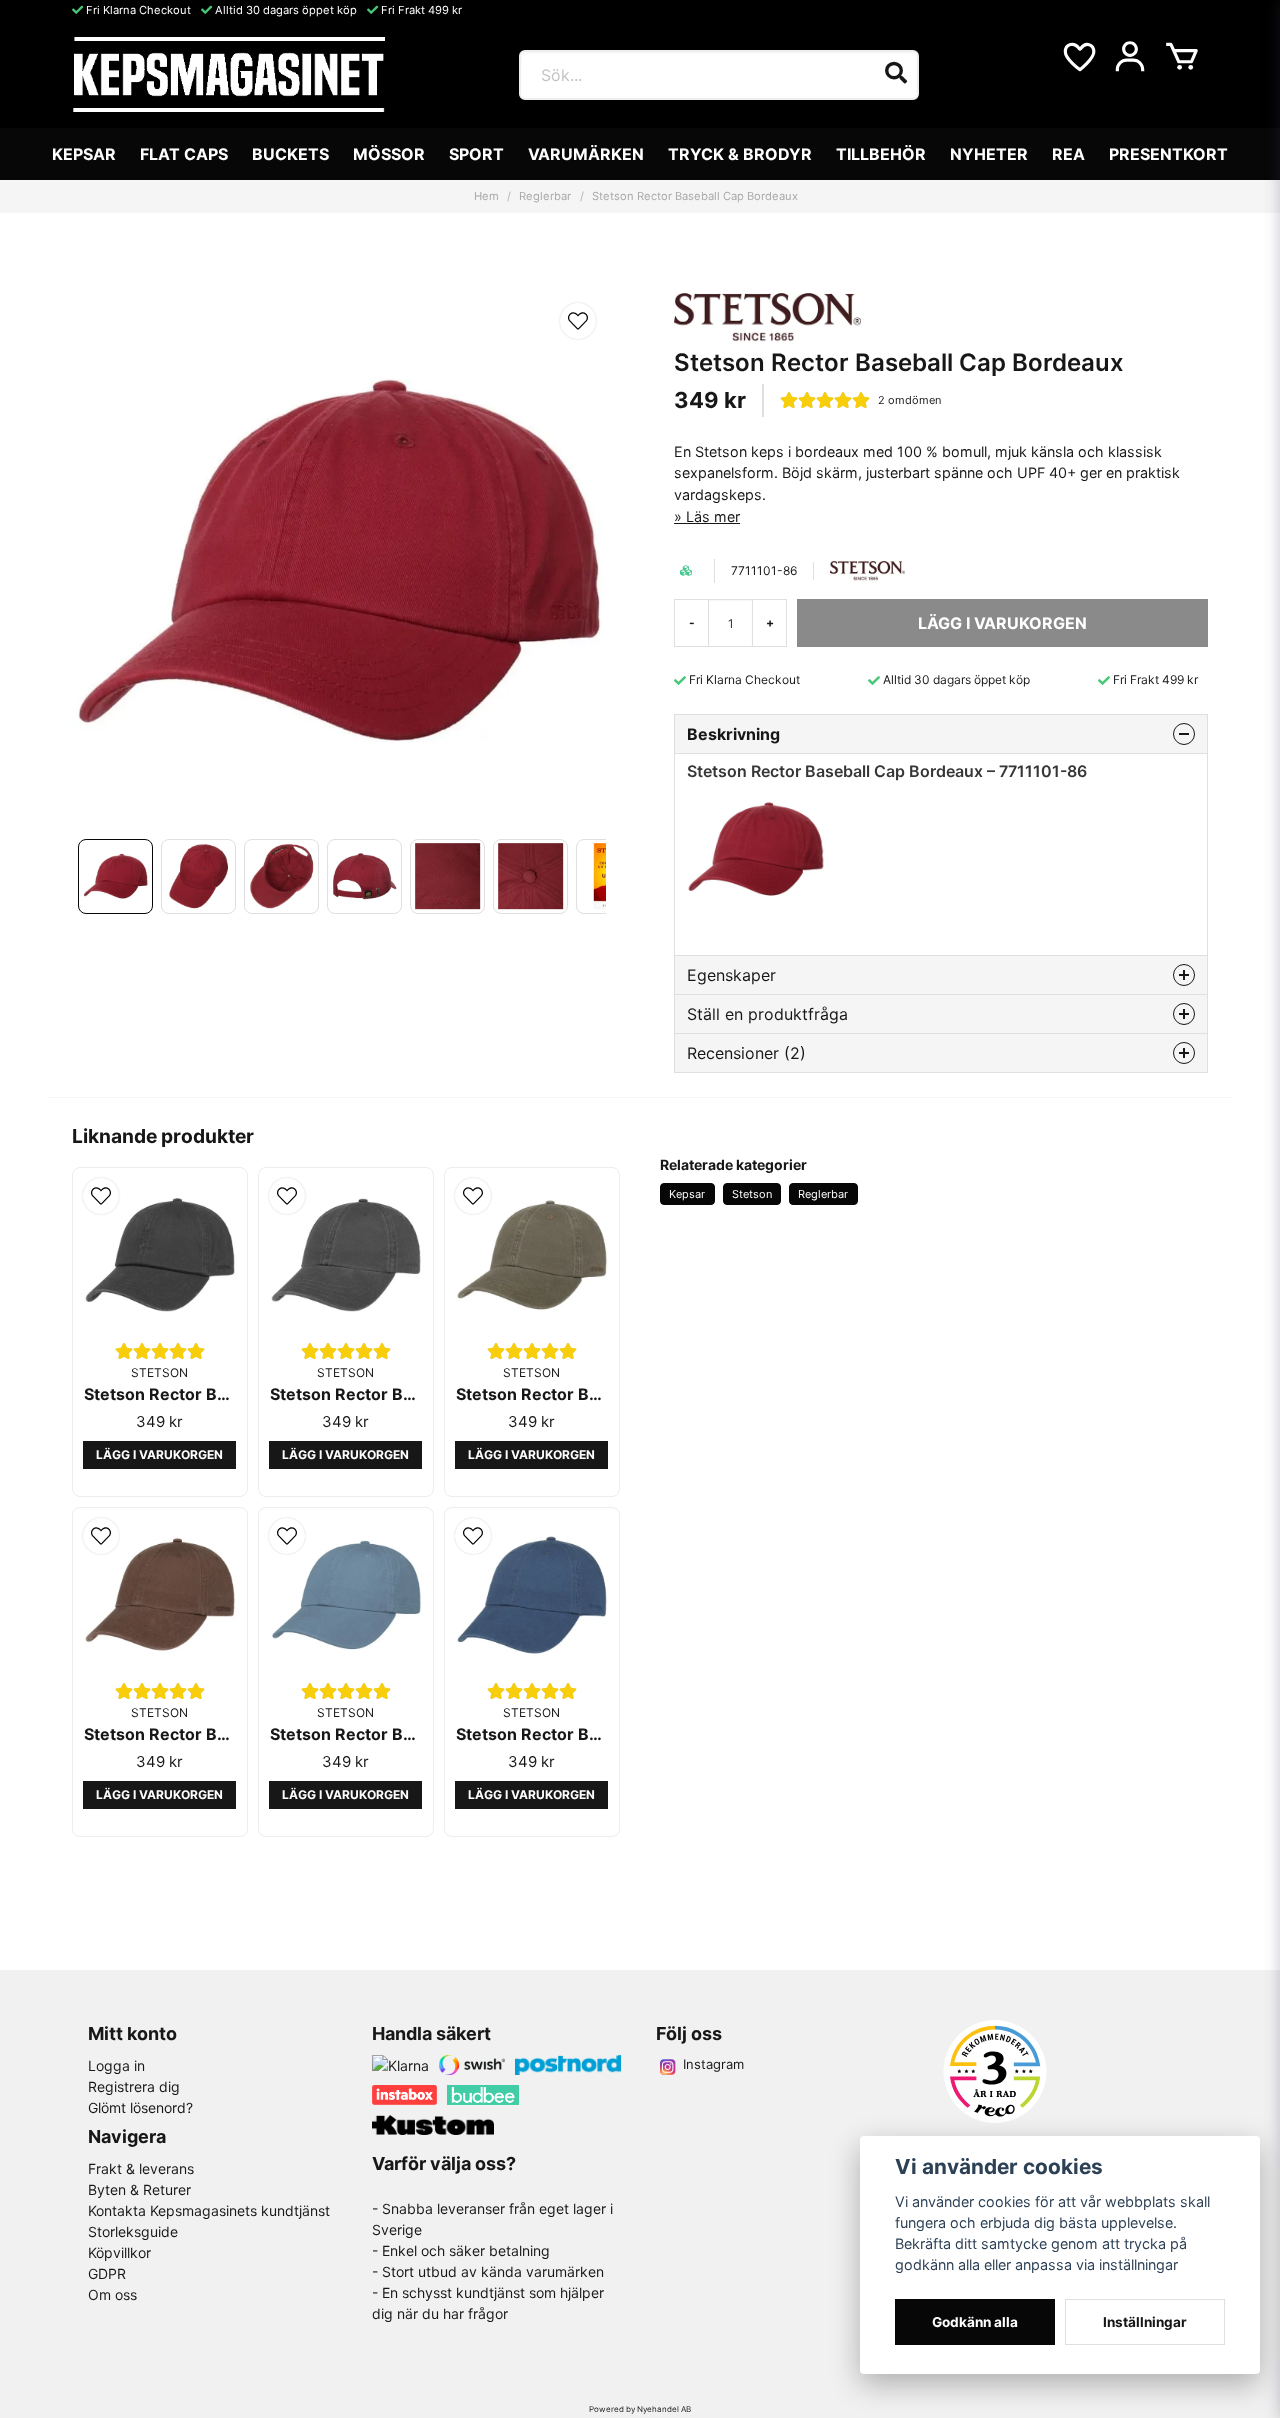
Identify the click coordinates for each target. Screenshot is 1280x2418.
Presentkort (1168, 154)
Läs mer (713, 516)
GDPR (107, 2273)
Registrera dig (134, 2086)
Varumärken (586, 154)
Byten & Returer (139, 2189)
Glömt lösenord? (140, 2107)
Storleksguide (133, 2231)
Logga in (116, 2065)
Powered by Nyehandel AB (640, 2409)
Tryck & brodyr (740, 154)
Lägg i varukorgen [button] (159, 1454)
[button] (578, 321)
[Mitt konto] (1130, 57)
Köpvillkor (119, 2252)
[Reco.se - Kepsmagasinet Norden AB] (995, 2071)
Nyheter (989, 154)
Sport (476, 154)
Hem (486, 196)
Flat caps (184, 154)
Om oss (112, 2294)
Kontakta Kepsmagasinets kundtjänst (209, 2210)
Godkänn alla (975, 2322)
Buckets (290, 154)
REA (1068, 154)
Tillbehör (881, 154)
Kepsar (84, 154)
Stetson (752, 1194)
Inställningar (1145, 2322)
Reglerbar (545, 196)
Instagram (713, 2064)
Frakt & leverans (141, 2168)
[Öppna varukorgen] (1182, 57)
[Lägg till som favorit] (1078, 57)
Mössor (389, 154)
